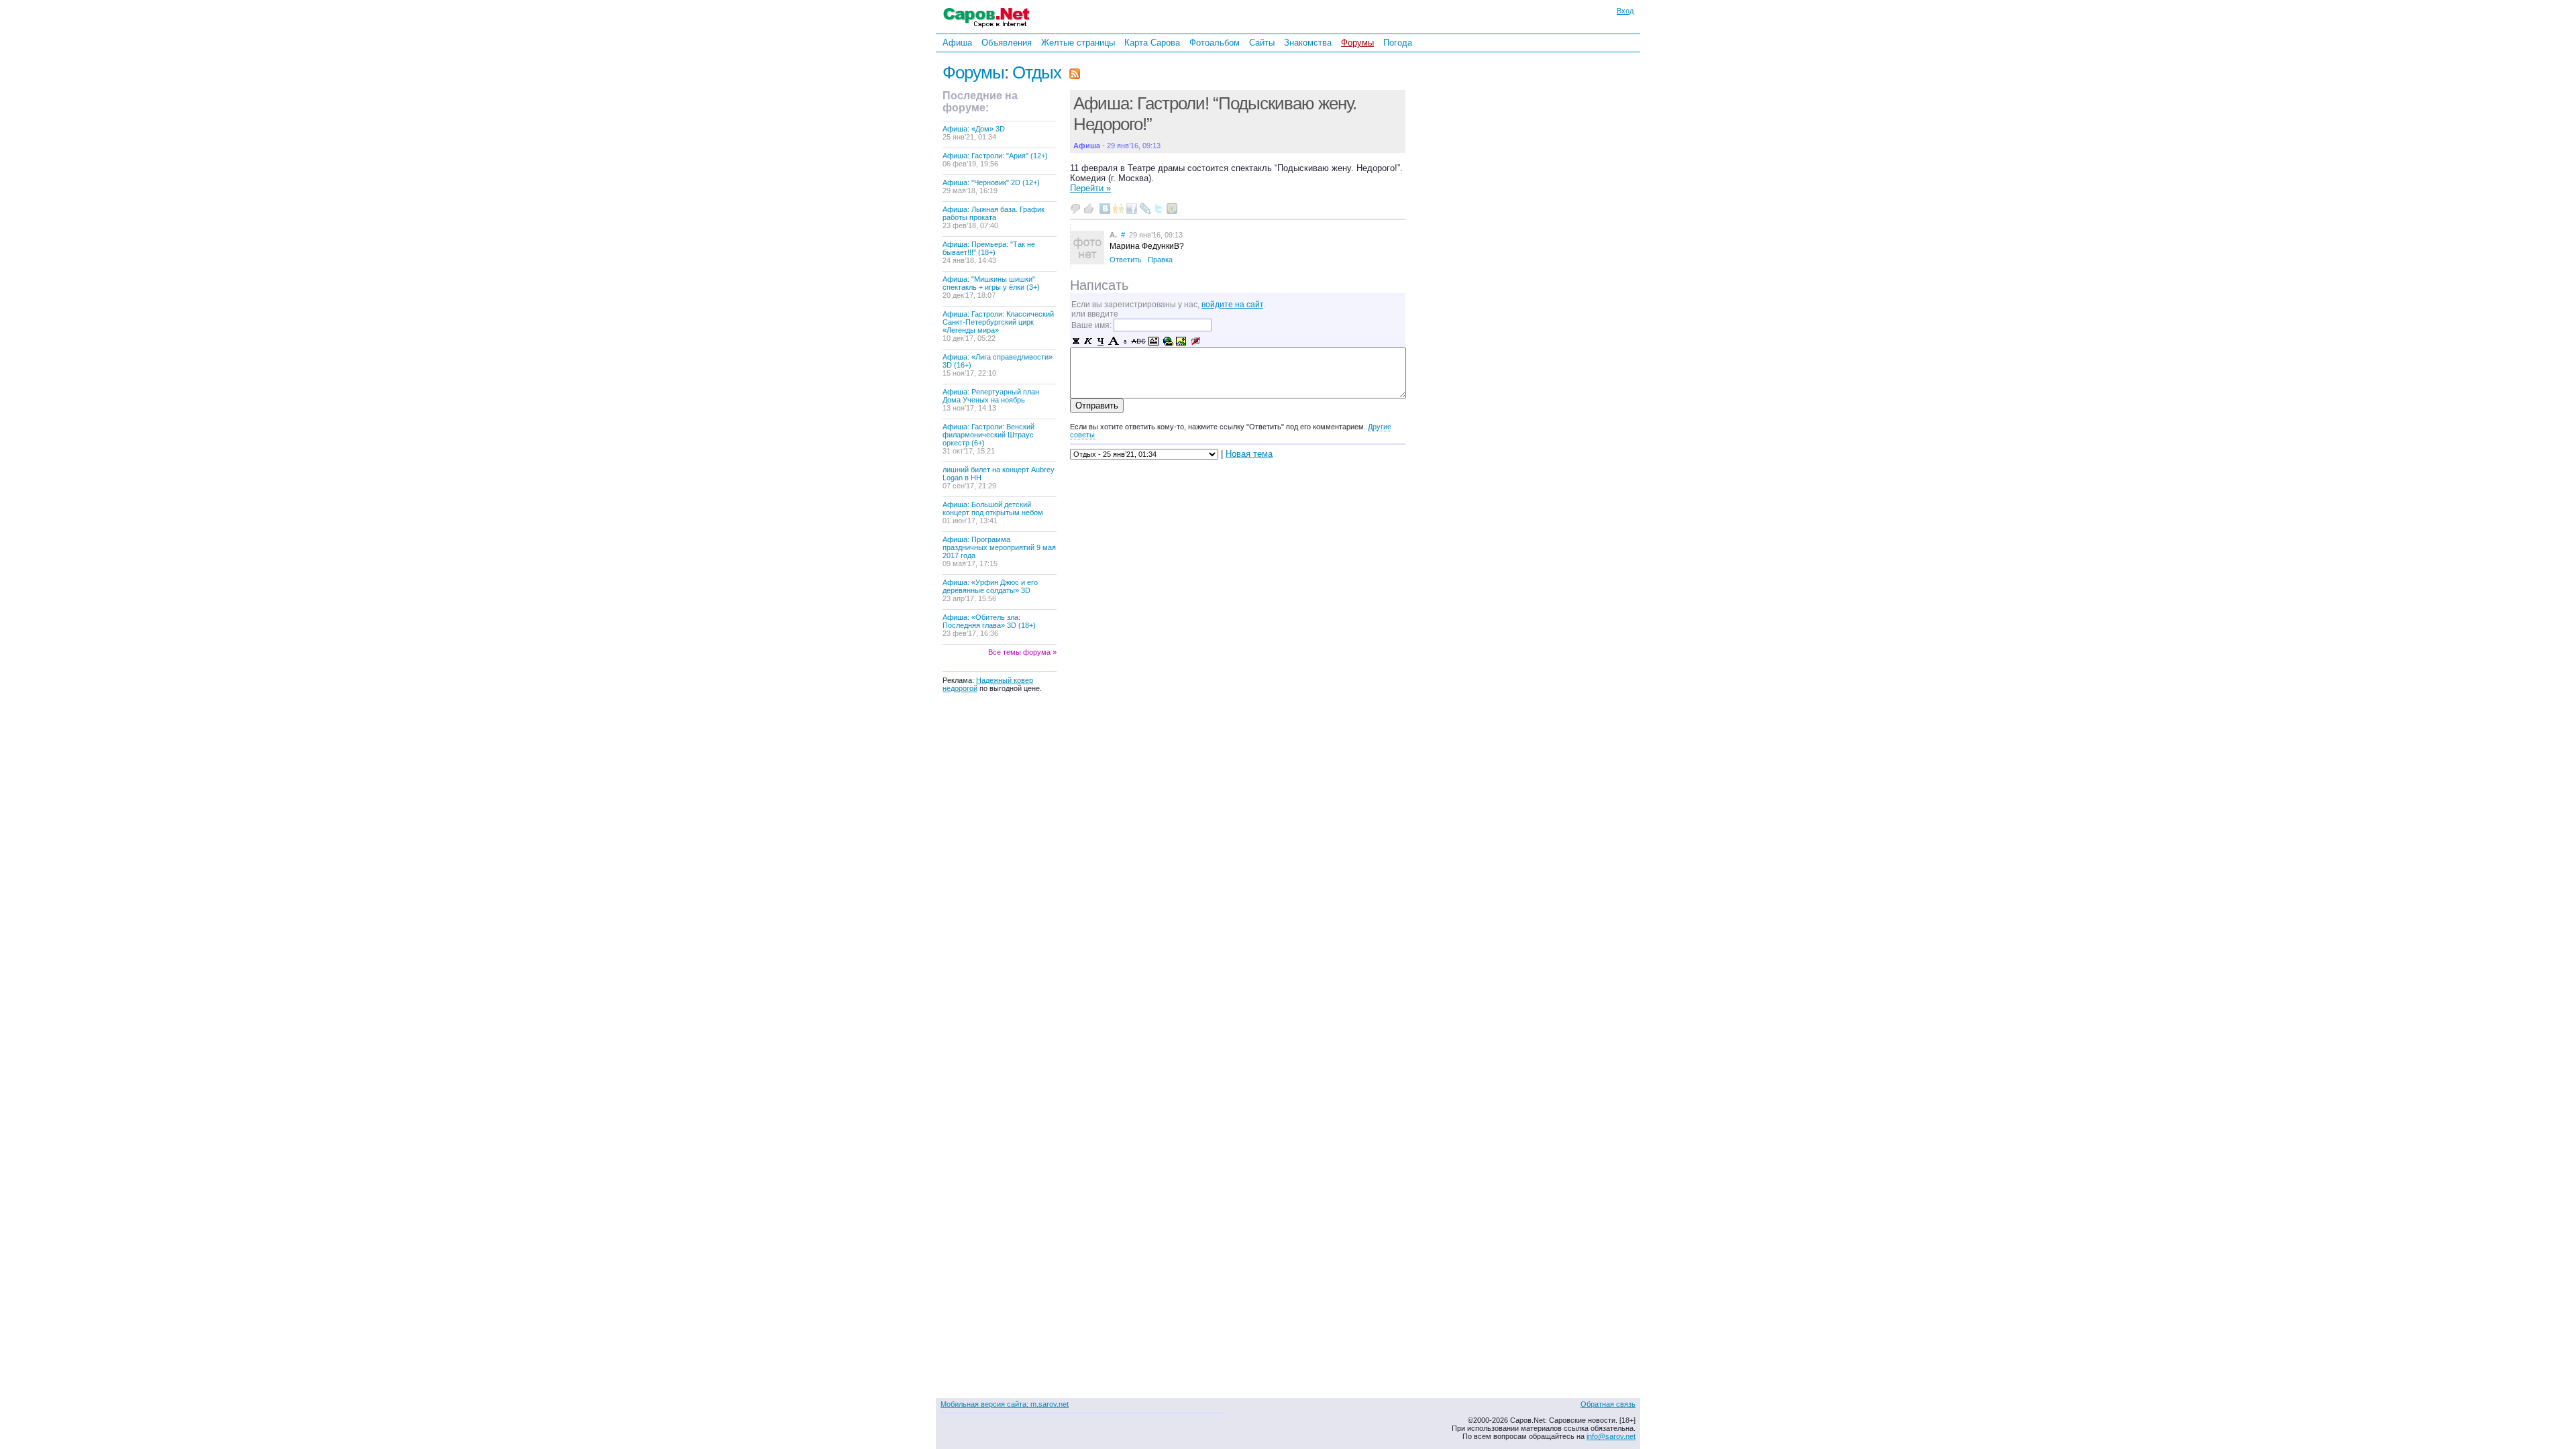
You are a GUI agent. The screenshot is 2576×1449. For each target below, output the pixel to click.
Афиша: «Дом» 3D (974, 133)
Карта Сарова (1152, 43)
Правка (1160, 260)
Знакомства (1308, 43)
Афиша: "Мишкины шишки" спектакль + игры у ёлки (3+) (991, 287)
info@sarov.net (1611, 1436)
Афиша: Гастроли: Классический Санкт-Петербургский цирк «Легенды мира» (998, 326)
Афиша (957, 43)
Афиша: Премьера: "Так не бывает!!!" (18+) (989, 252)
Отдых (1037, 72)
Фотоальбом (1215, 43)
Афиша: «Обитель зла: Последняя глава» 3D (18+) (989, 625)
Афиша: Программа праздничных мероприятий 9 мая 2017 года (999, 551)
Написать (1099, 285)
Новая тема (1249, 454)
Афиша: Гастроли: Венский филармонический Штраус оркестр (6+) (988, 439)
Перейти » (1090, 188)
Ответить (1126, 260)
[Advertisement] (1499, 234)
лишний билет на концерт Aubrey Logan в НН (999, 478)
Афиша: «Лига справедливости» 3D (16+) (998, 365)
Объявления (1007, 43)
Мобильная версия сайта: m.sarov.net (1005, 1404)
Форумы (1357, 43)
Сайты (1262, 43)
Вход (1625, 11)
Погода (1398, 43)
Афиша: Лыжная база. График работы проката (994, 217)
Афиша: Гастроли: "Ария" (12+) (995, 160)
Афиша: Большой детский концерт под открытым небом (993, 513)
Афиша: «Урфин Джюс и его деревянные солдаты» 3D (990, 590)
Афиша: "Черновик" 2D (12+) (991, 186)
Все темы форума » (1022, 652)
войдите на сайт (1232, 305)
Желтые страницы (1078, 43)
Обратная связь (1608, 1404)
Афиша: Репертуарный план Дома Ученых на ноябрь (991, 400)
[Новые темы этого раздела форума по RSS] (1075, 72)
